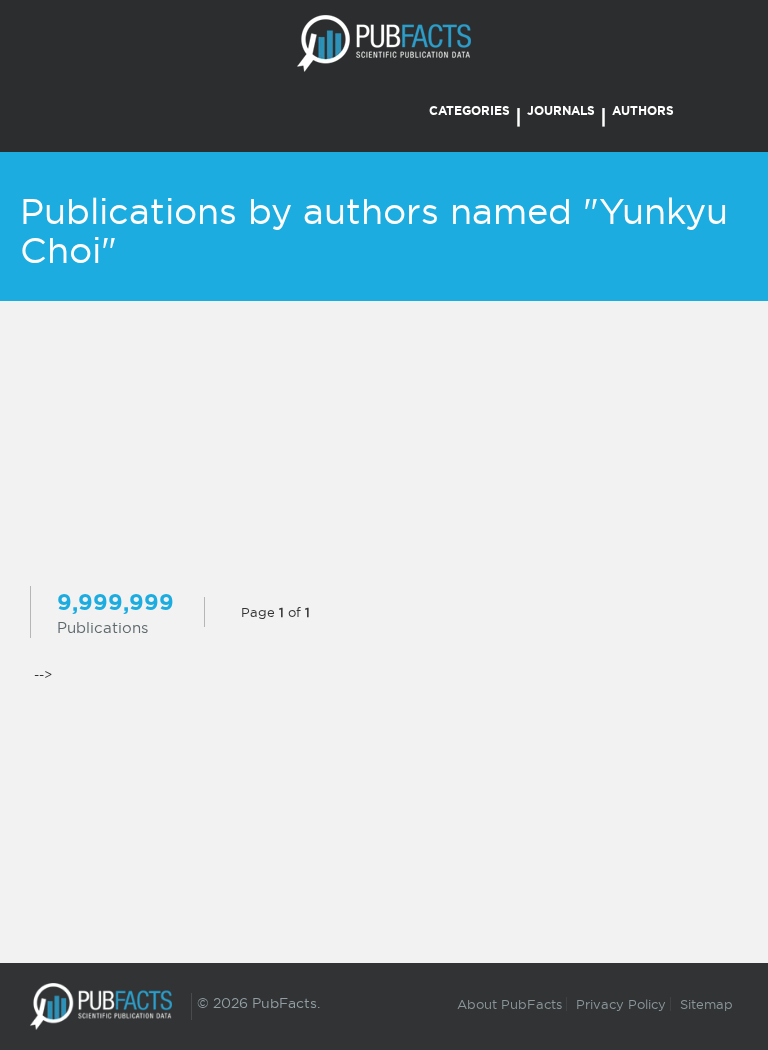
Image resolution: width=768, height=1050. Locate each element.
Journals (561, 110)
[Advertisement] (384, 446)
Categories (469, 110)
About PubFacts (509, 1004)
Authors (643, 110)
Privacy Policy (621, 1004)
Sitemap (706, 1004)
